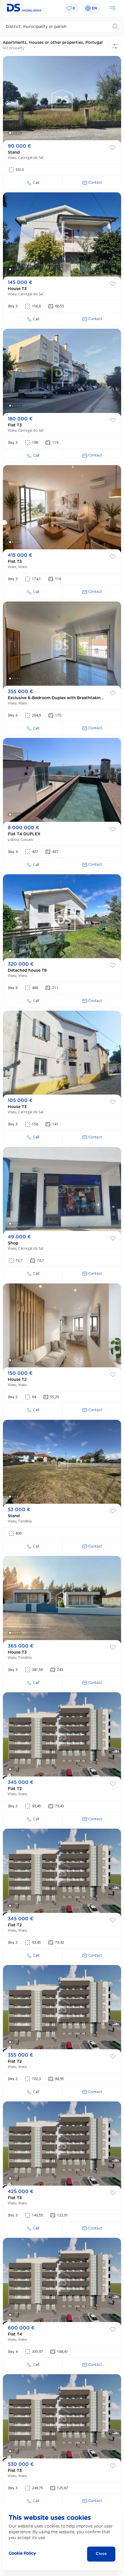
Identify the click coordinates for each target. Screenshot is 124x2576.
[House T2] (62, 1327)
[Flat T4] (62, 2282)
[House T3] (62, 236)
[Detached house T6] (62, 918)
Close (101, 2554)
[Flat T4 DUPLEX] (62, 782)
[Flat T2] (62, 1736)
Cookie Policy (22, 2554)
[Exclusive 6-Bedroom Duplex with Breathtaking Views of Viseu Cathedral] (62, 645)
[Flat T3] (62, 373)
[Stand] (62, 100)
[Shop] (62, 1191)
